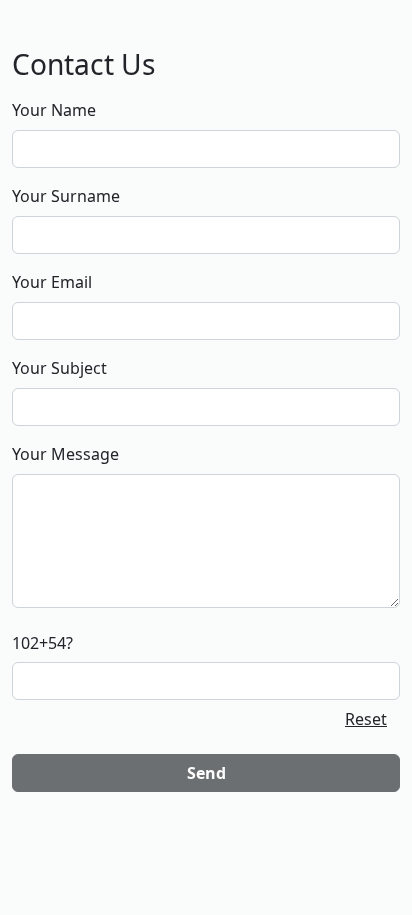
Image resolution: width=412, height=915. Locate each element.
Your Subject (59, 368)
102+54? (42, 643)
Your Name (54, 110)
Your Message (65, 454)
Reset (366, 719)
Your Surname (66, 196)
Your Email (52, 282)
